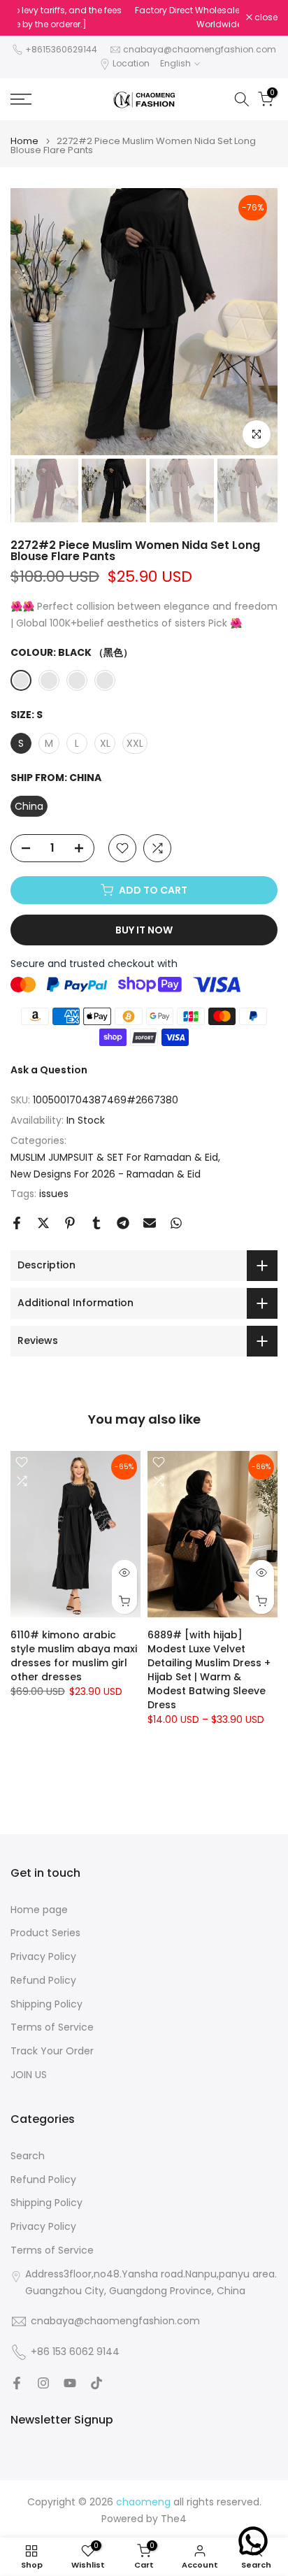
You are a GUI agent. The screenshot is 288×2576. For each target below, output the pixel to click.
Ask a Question (49, 1070)
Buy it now (144, 930)
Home (24, 141)
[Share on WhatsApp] (176, 1223)
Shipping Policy (46, 2004)
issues (54, 1194)
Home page (39, 1910)
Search (28, 2156)
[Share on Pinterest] (70, 1223)
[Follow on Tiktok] (96, 2383)
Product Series (45, 1933)
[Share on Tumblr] (96, 1223)
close (265, 17)
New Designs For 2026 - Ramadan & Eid (106, 1174)
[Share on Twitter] (43, 1223)
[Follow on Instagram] (43, 2383)
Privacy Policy (43, 1957)
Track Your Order (52, 2051)
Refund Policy (43, 1981)
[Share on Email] (150, 1223)
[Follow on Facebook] (17, 2383)
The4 (174, 2519)
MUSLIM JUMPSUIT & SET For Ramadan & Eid (114, 1157)
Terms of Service (52, 2027)
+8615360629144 (61, 49)
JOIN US (29, 2075)
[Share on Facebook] (17, 1223)
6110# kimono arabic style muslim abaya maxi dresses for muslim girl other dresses (74, 1656)
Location (131, 63)
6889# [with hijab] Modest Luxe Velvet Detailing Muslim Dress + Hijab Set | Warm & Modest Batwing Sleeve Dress (209, 1670)
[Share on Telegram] (123, 1223)
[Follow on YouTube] (70, 2383)
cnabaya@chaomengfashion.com (200, 49)
